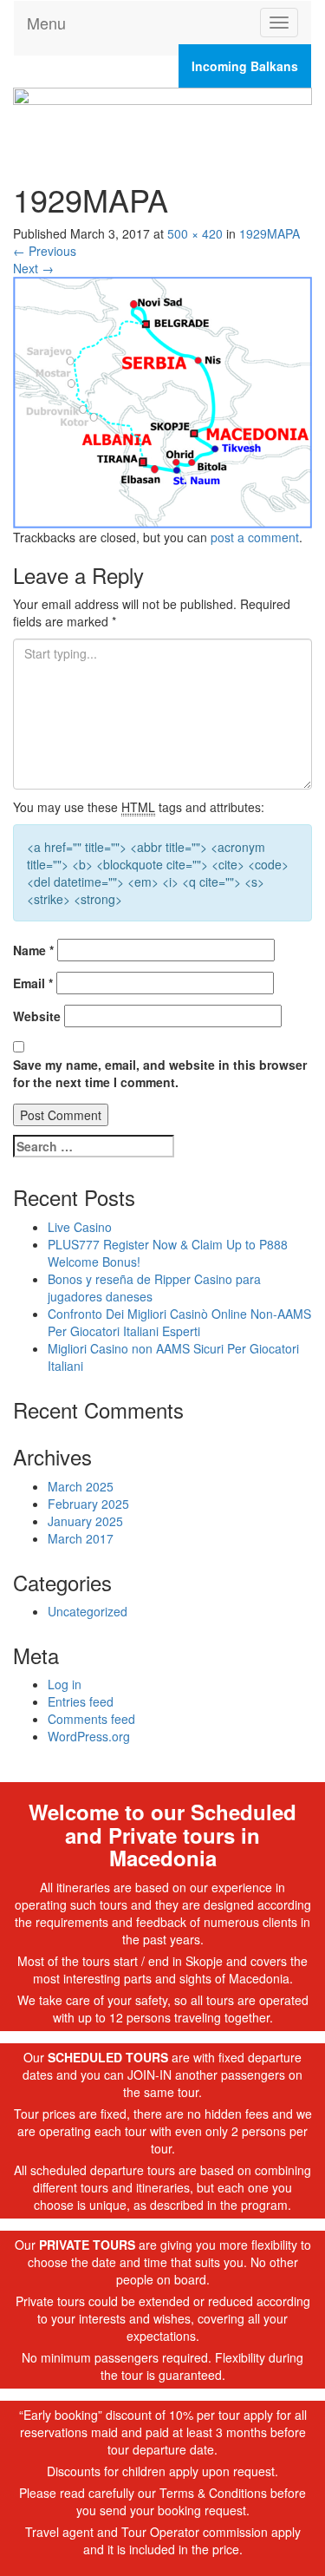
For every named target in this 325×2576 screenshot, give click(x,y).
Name (33, 950)
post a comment (255, 537)
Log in (65, 1684)
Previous (45, 251)
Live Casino (80, 1227)
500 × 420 (195, 233)
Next (33, 268)
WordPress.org (89, 1736)
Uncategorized (88, 1611)
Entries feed (81, 1701)
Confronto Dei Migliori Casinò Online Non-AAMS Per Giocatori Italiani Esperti (179, 1322)
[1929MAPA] (162, 401)
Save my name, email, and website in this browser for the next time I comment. (160, 1073)
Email (33, 983)
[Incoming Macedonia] (162, 118)
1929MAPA (270, 233)
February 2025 (88, 1504)
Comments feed (91, 1719)
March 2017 (81, 1538)
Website (37, 1016)
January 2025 (85, 1521)
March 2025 (81, 1486)
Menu (46, 23)
